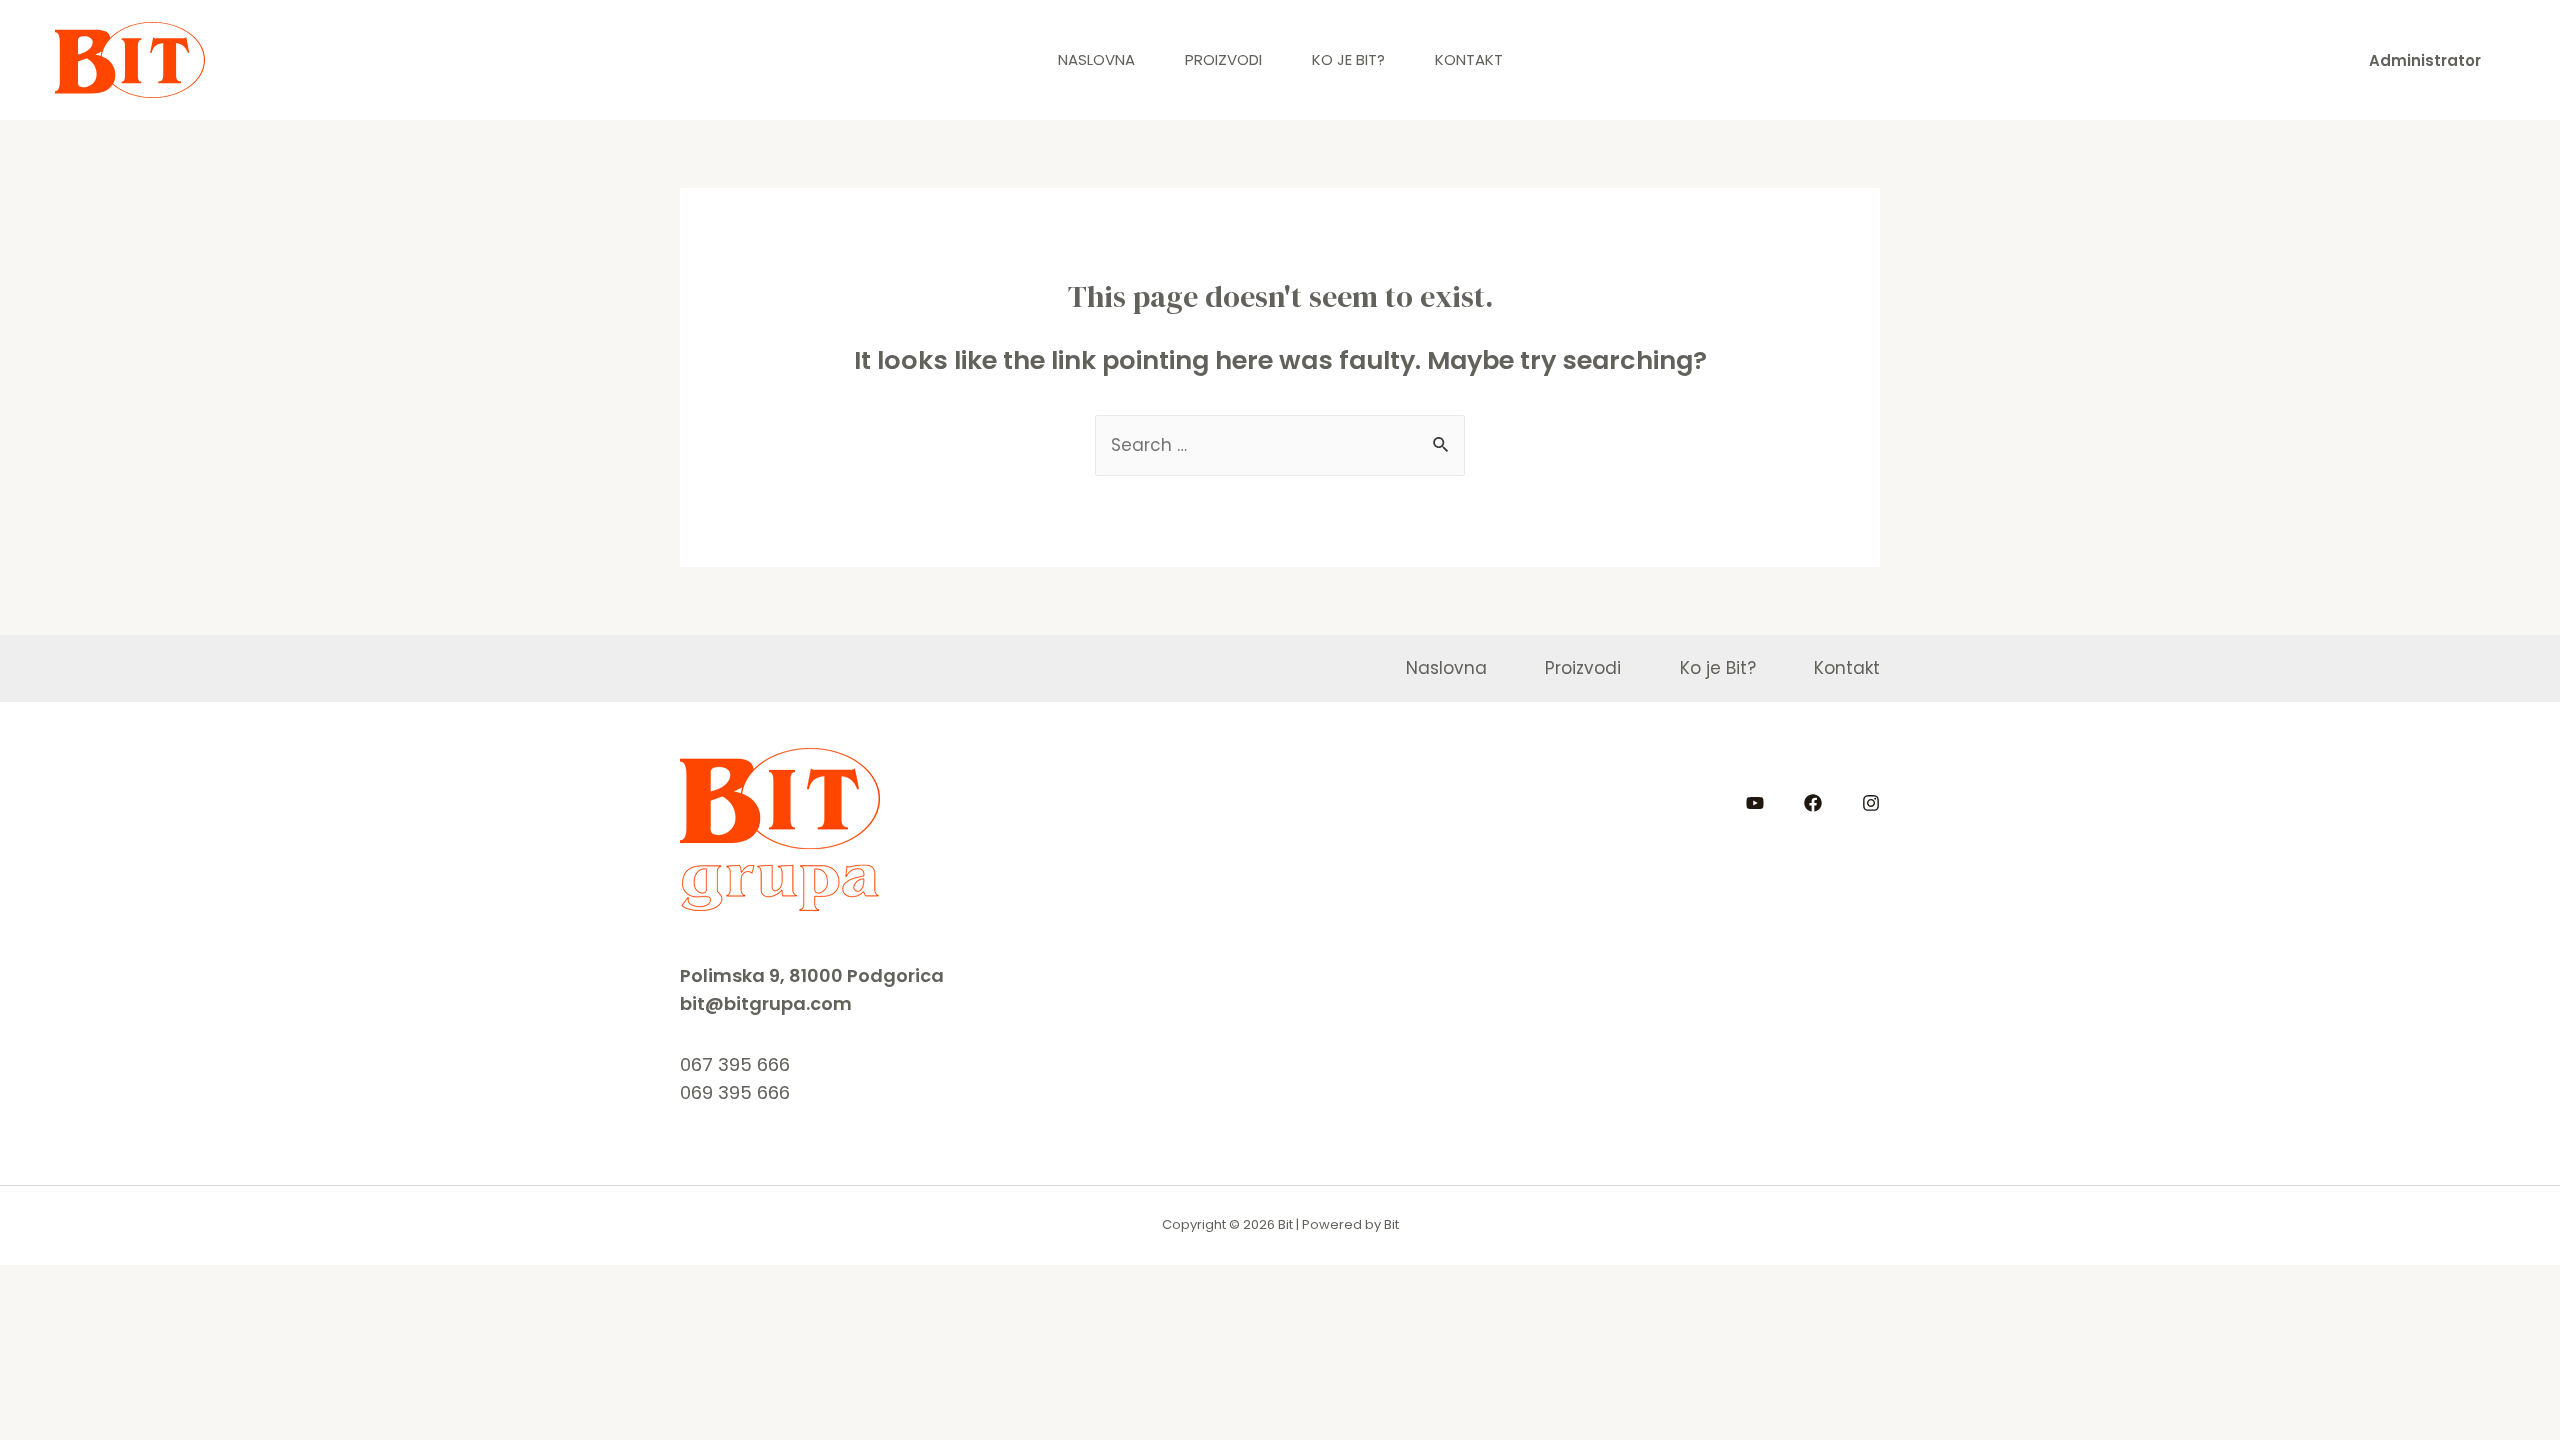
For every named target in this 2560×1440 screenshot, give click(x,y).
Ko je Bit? (1348, 59)
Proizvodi (1223, 59)
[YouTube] (1755, 803)
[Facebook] (1813, 803)
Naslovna (1096, 59)
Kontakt (1469, 59)
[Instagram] (1871, 803)
